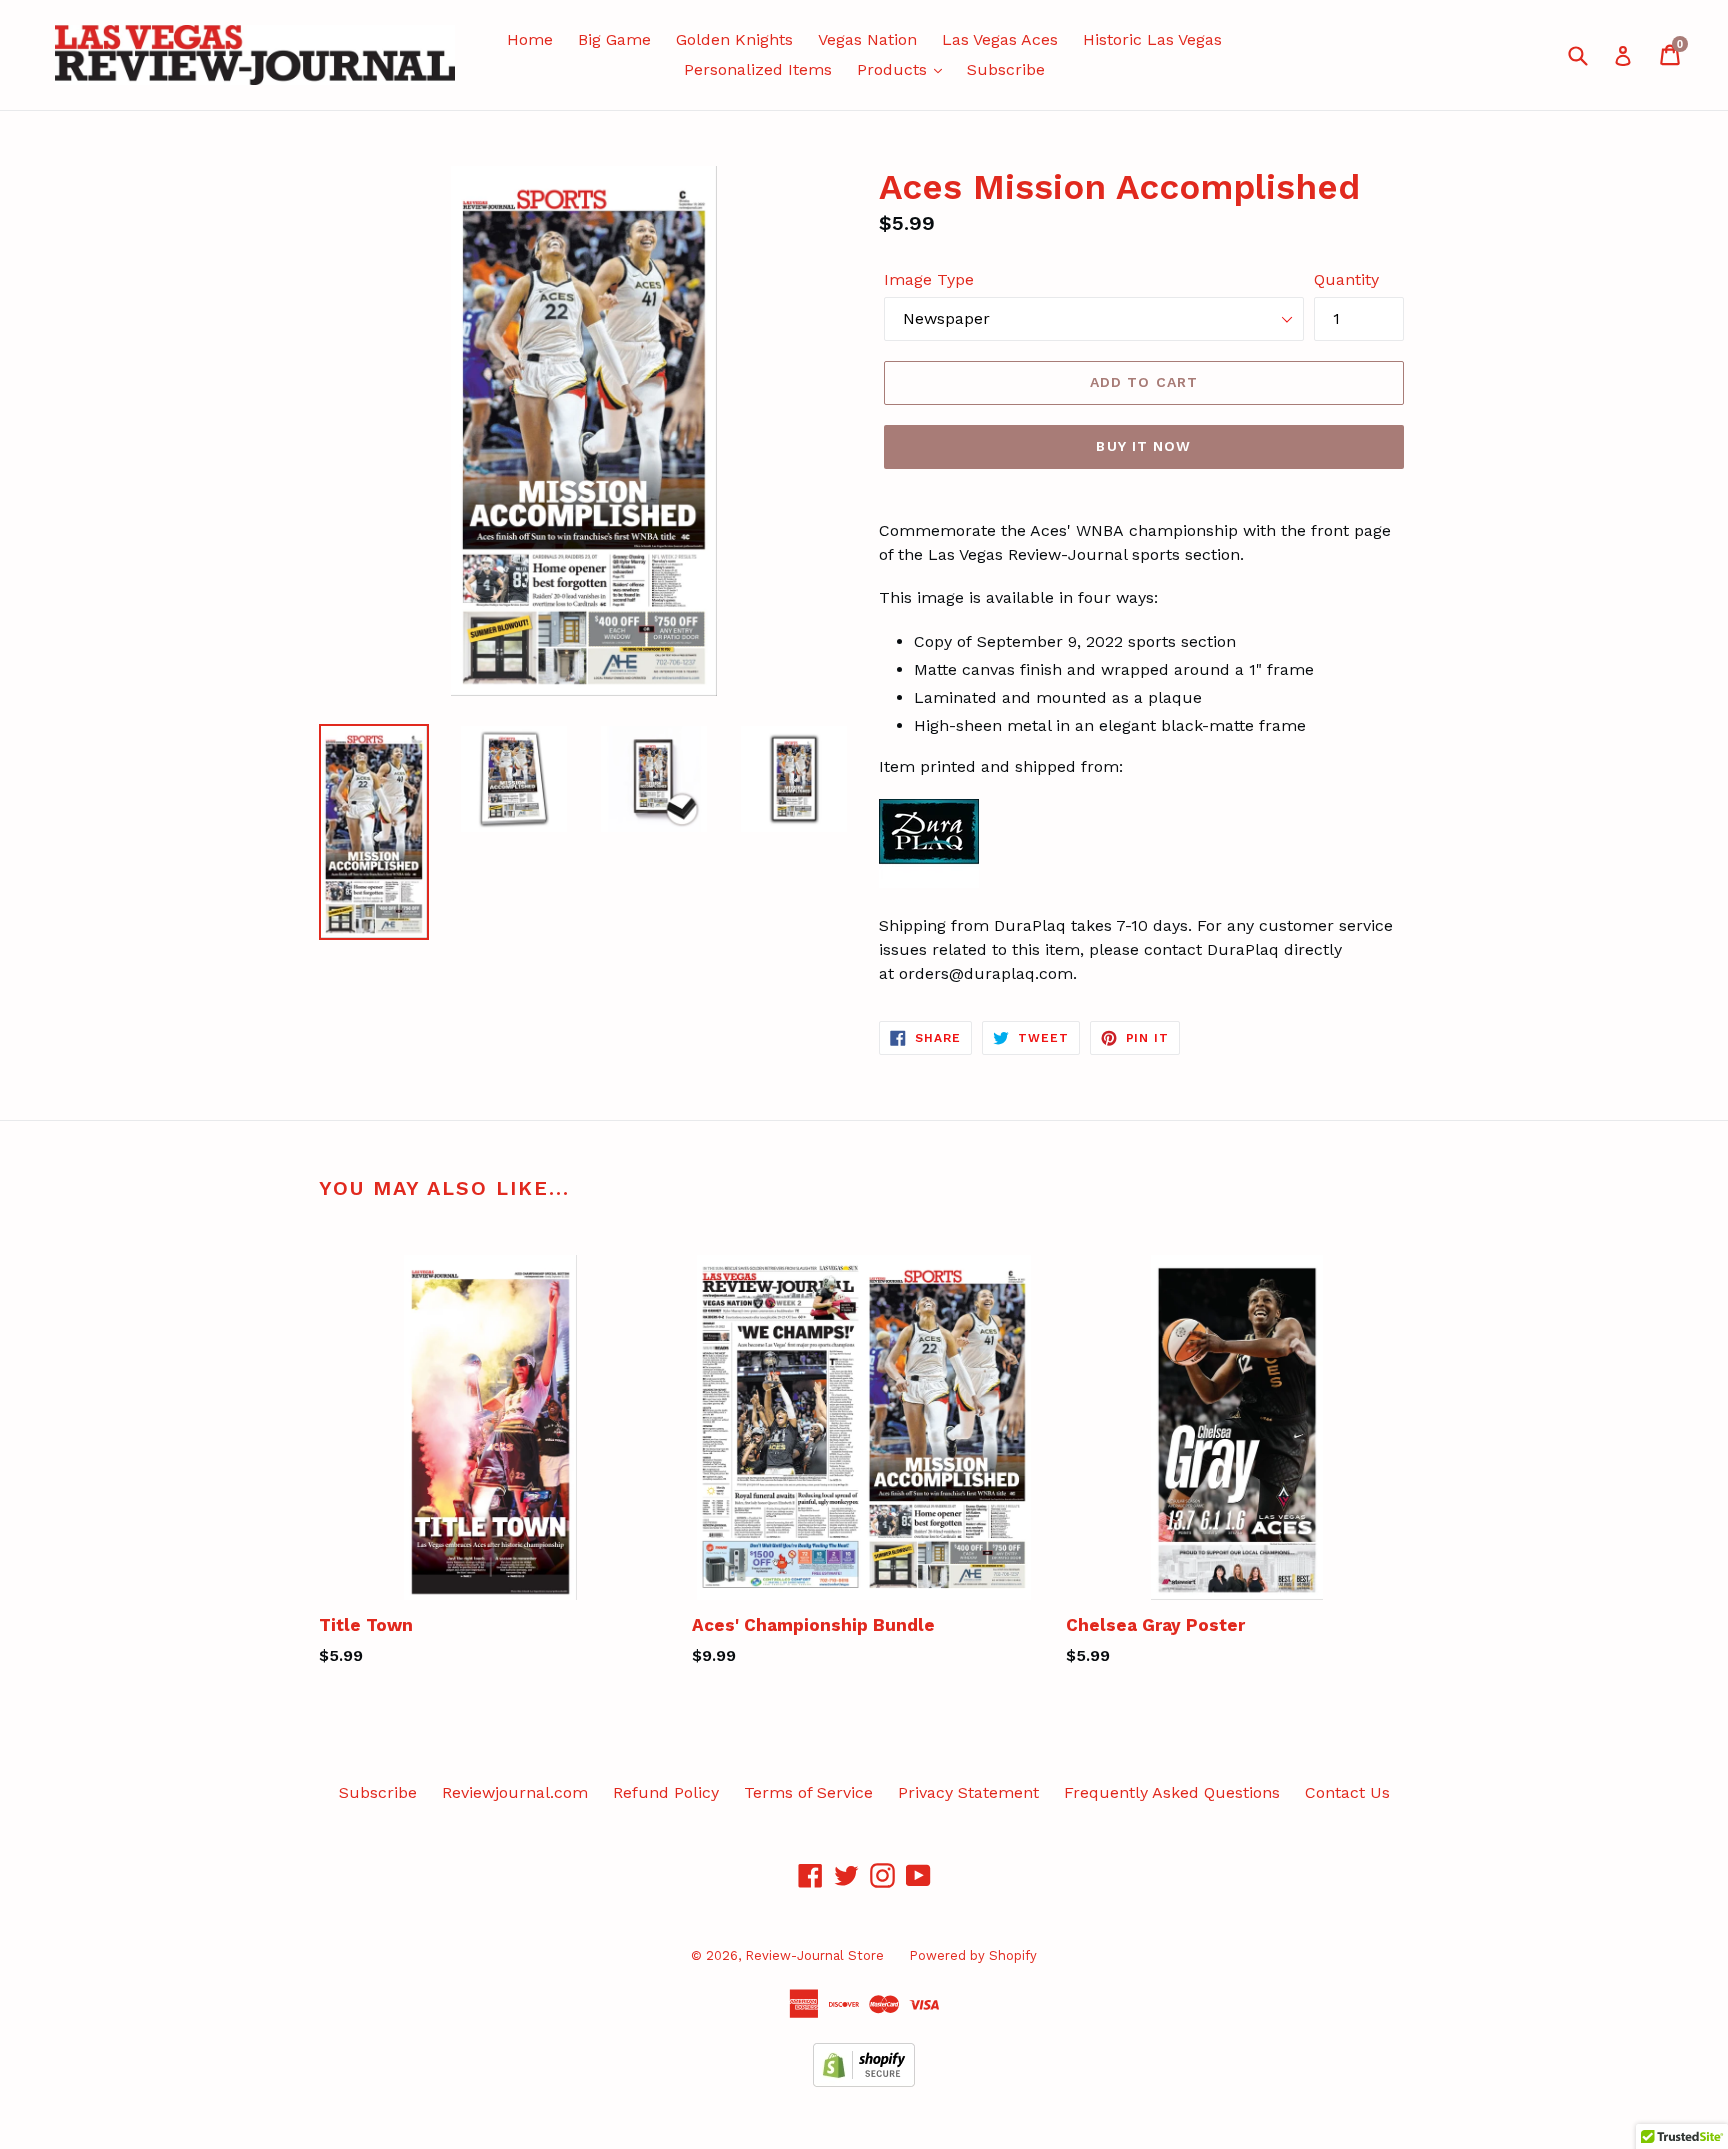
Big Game (614, 39)
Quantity (1346, 279)
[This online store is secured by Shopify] (864, 2081)
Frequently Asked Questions (1172, 1792)
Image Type (929, 279)
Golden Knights (734, 39)
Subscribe (1006, 69)
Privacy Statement (968, 1792)
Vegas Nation (867, 39)
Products (894, 69)
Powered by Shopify (973, 1955)
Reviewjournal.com (515, 1792)
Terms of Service (808, 1792)
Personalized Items (758, 69)
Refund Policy (666, 1792)
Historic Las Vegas (1152, 39)
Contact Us (1347, 1792)
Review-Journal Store (814, 1955)
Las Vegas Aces (1000, 39)
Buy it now (1143, 446)
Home (530, 39)
